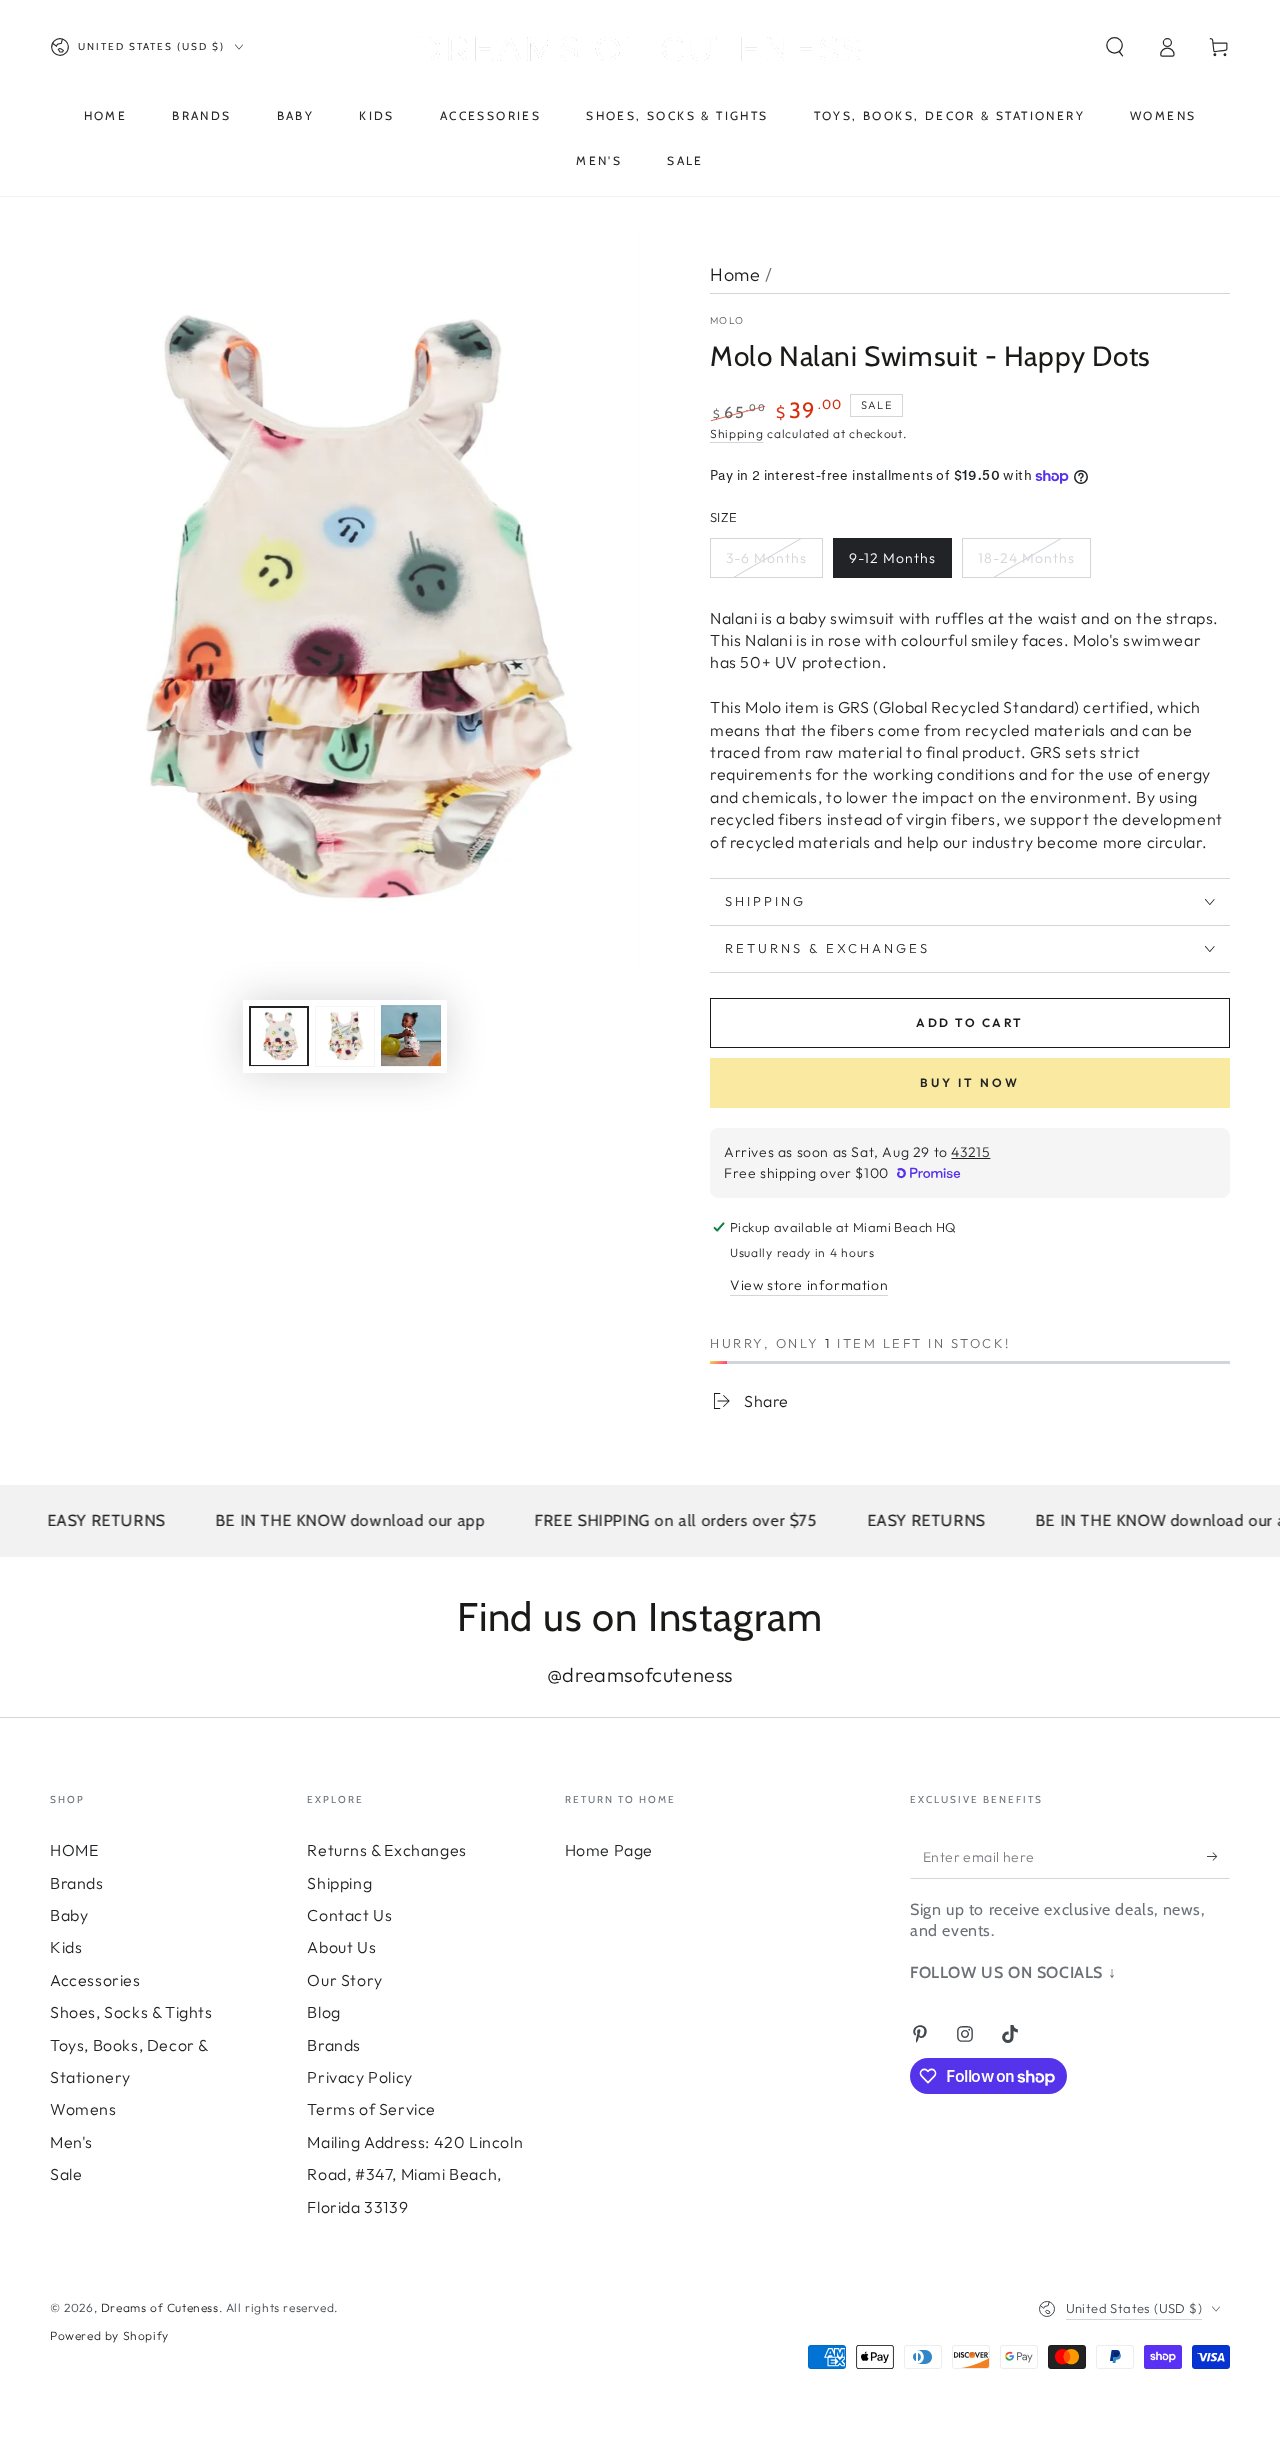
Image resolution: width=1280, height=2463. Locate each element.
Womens (83, 2109)
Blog (323, 2012)
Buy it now (970, 1082)
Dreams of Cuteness (160, 2307)
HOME (74, 1850)
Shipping (737, 433)
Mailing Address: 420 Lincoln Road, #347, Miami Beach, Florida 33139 (415, 2174)
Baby (69, 1915)
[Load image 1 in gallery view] (279, 1035)
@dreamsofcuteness (640, 1674)
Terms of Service (371, 2109)
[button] (1115, 47)
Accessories (95, 1980)
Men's (71, 2142)
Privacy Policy (359, 2077)
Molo (727, 320)
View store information (809, 1285)
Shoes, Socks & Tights (131, 2012)
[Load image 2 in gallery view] (345, 1035)
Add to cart (969, 1022)
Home (735, 274)
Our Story (344, 1980)
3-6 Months (766, 558)
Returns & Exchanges (386, 1850)
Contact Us (349, 1915)
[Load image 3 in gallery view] (411, 1035)
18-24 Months (1026, 558)
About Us (341, 1947)
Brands (77, 1883)
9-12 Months (892, 558)
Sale (66, 2174)
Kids (66, 1947)
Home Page (609, 1850)
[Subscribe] (1218, 1856)
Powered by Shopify (109, 2335)
